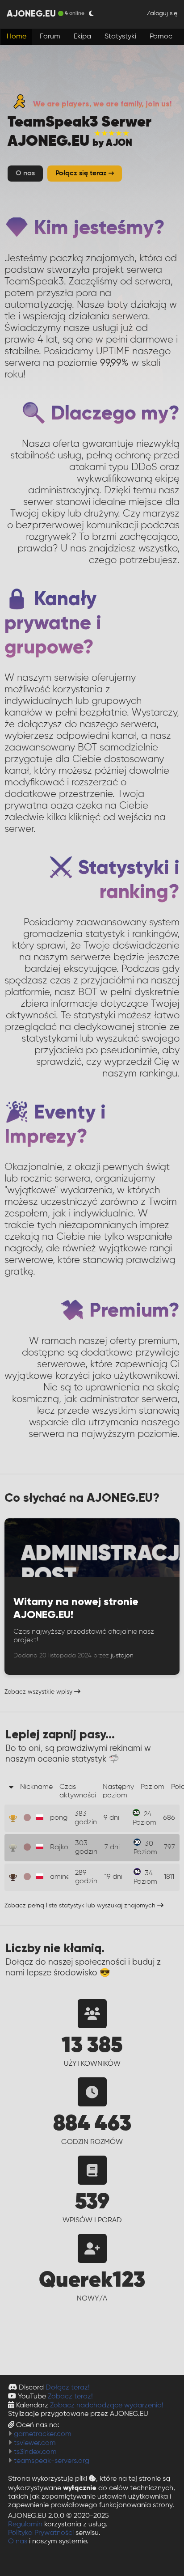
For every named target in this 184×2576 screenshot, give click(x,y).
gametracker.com (43, 2434)
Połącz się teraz (82, 174)
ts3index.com (35, 2452)
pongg (61, 1818)
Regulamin (25, 2525)
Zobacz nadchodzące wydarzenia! (107, 2406)
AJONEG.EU (31, 13)
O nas (18, 2542)
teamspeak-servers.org (52, 2461)
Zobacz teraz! (70, 2397)
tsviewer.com (35, 2443)
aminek (62, 1877)
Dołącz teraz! (68, 2388)
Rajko (59, 1847)
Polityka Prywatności (41, 2533)
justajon (122, 1656)
